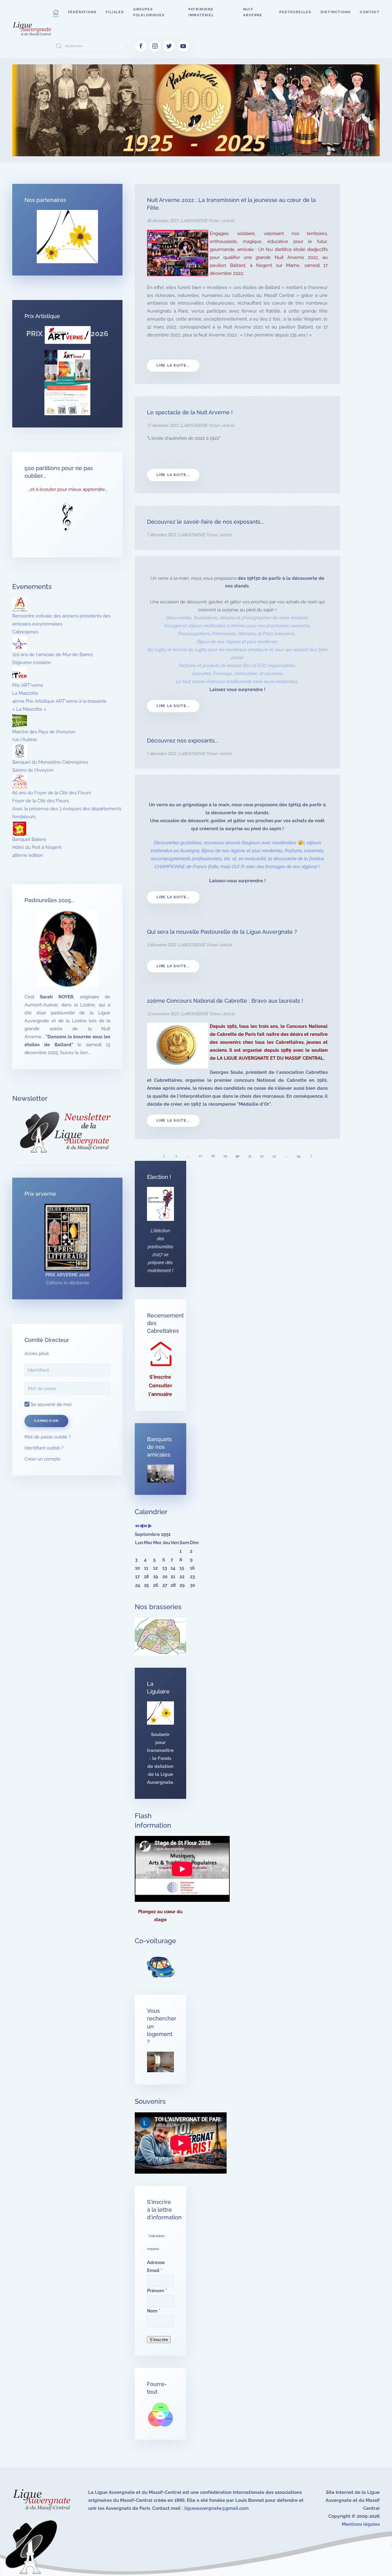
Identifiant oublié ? (44, 1448)
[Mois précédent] (141, 1526)
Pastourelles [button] (295, 12)
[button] (56, 12)
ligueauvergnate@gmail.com (217, 2508)
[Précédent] (164, 1156)
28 (213, 1156)
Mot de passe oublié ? (48, 1437)
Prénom (157, 2291)
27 (201, 1156)
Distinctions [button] (336, 12)
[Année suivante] (146, 1526)
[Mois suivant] (150, 1526)
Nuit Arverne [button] (253, 12)
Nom (154, 2311)
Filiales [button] (115, 12)
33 (274, 1156)
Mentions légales (361, 2524)
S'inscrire (160, 1377)
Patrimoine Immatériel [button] (201, 12)
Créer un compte (43, 1459)
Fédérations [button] (82, 12)
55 (299, 1156)
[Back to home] (32, 29)
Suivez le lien (74, 1053)
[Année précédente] (137, 1526)
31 (250, 1156)
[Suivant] (311, 1156)
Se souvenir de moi (50, 1404)
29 (225, 1156)
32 (262, 1156)
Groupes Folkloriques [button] (149, 12)
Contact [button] (370, 12)
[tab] (150, 148)
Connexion (46, 1421)
